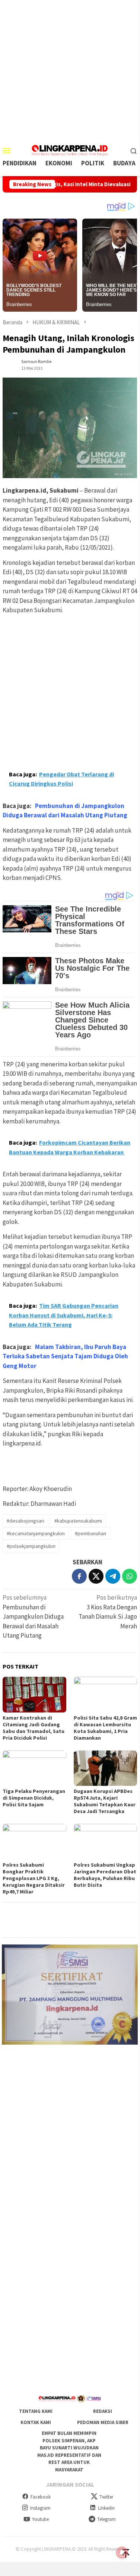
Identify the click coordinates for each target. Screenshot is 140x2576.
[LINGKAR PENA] (70, 150)
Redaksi (103, 2411)
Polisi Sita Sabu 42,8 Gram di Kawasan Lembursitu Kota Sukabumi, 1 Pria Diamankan (105, 1728)
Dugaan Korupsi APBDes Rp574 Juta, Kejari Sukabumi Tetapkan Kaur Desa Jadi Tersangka (105, 1801)
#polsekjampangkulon (31, 1546)
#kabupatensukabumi (78, 1521)
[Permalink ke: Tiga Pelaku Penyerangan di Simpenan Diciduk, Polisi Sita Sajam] (34, 1768)
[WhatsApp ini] (130, 1576)
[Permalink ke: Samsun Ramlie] (10, 364)
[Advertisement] (70, 70)
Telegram (106, 2519)
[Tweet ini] (96, 1576)
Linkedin (106, 2508)
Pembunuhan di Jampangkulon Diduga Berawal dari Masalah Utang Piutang (33, 1616)
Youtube (40, 2519)
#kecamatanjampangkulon (36, 1533)
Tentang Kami (36, 2411)
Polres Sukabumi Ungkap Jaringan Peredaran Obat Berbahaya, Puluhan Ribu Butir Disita (105, 1875)
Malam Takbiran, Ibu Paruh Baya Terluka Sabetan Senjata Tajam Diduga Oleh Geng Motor (65, 1356)
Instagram (40, 2508)
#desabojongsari (26, 1521)
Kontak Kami (36, 2422)
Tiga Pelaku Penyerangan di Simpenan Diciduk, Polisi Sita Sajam (34, 1798)
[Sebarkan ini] (79, 1576)
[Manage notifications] (122, 2553)
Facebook (41, 2497)
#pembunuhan (90, 1533)
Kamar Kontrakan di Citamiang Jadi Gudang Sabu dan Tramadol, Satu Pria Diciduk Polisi (34, 1728)
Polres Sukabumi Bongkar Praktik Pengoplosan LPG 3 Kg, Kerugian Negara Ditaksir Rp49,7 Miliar (34, 1878)
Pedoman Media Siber (103, 2422)
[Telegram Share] (113, 1576)
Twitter (106, 2497)
